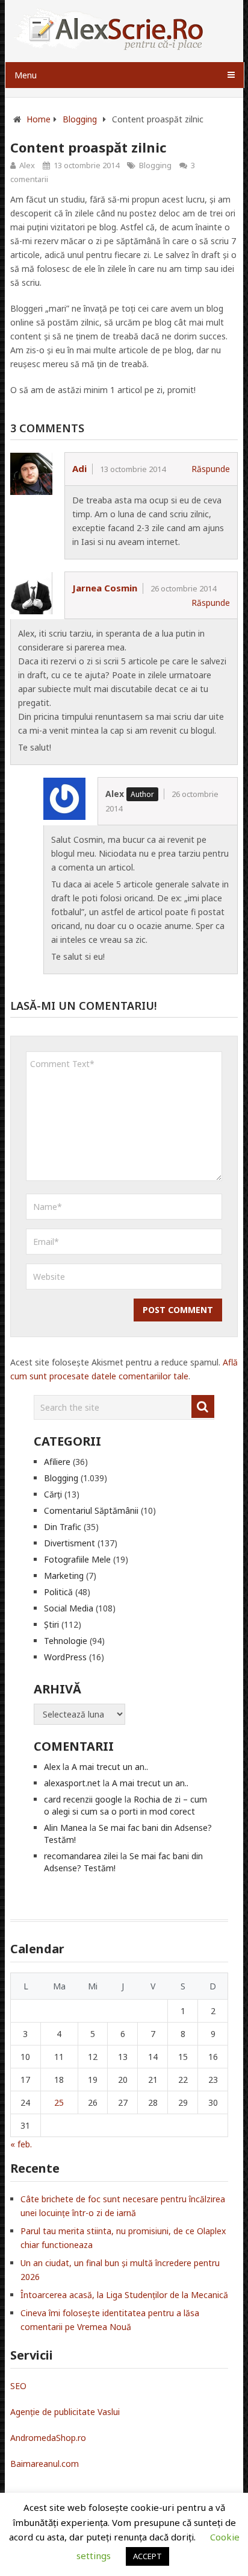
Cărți (53, 1494)
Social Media (69, 1608)
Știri (51, 1624)
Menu (26, 75)
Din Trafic (63, 1527)
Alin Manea (66, 1828)
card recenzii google (83, 1799)
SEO (18, 2386)
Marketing (64, 1576)
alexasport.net (72, 1783)
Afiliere (57, 1462)
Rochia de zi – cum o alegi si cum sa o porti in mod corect (126, 1805)
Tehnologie (66, 1641)
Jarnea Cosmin (105, 588)
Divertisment (70, 1543)
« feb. (21, 2144)
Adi (79, 468)
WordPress (65, 1657)
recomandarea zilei (81, 1856)
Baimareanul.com (45, 2464)
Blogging (155, 165)
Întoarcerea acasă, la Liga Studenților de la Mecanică (124, 2295)
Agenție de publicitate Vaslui (65, 2412)
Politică (58, 1592)
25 (59, 2102)
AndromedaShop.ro (48, 2438)
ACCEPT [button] (147, 2556)
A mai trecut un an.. (110, 1767)
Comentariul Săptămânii (91, 1510)
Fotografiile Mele (77, 1559)
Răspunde (211, 469)
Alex (27, 165)
